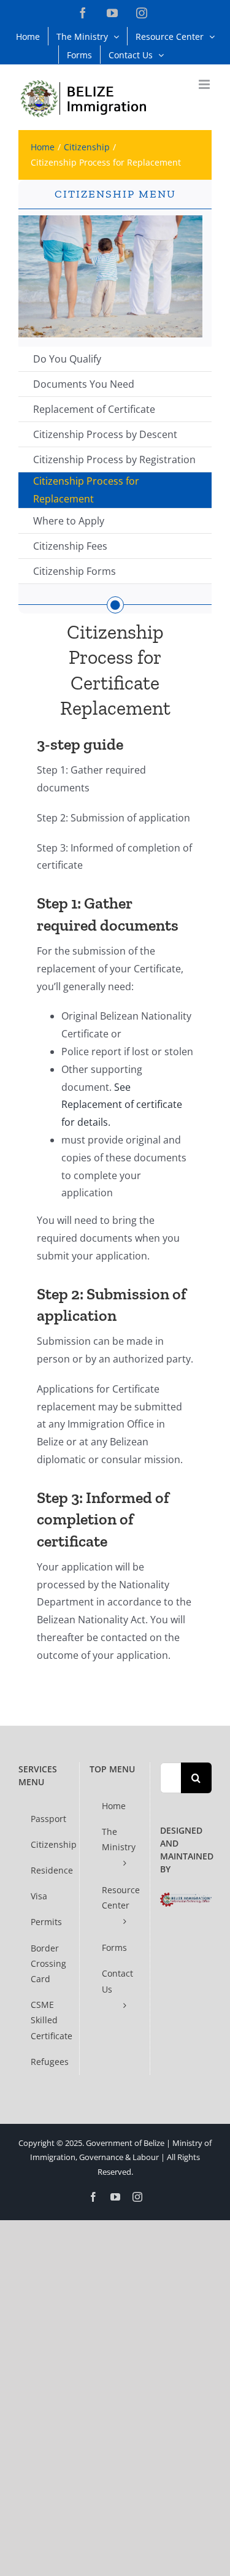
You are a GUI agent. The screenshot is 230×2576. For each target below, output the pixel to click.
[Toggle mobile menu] (205, 84)
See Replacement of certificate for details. (122, 1105)
